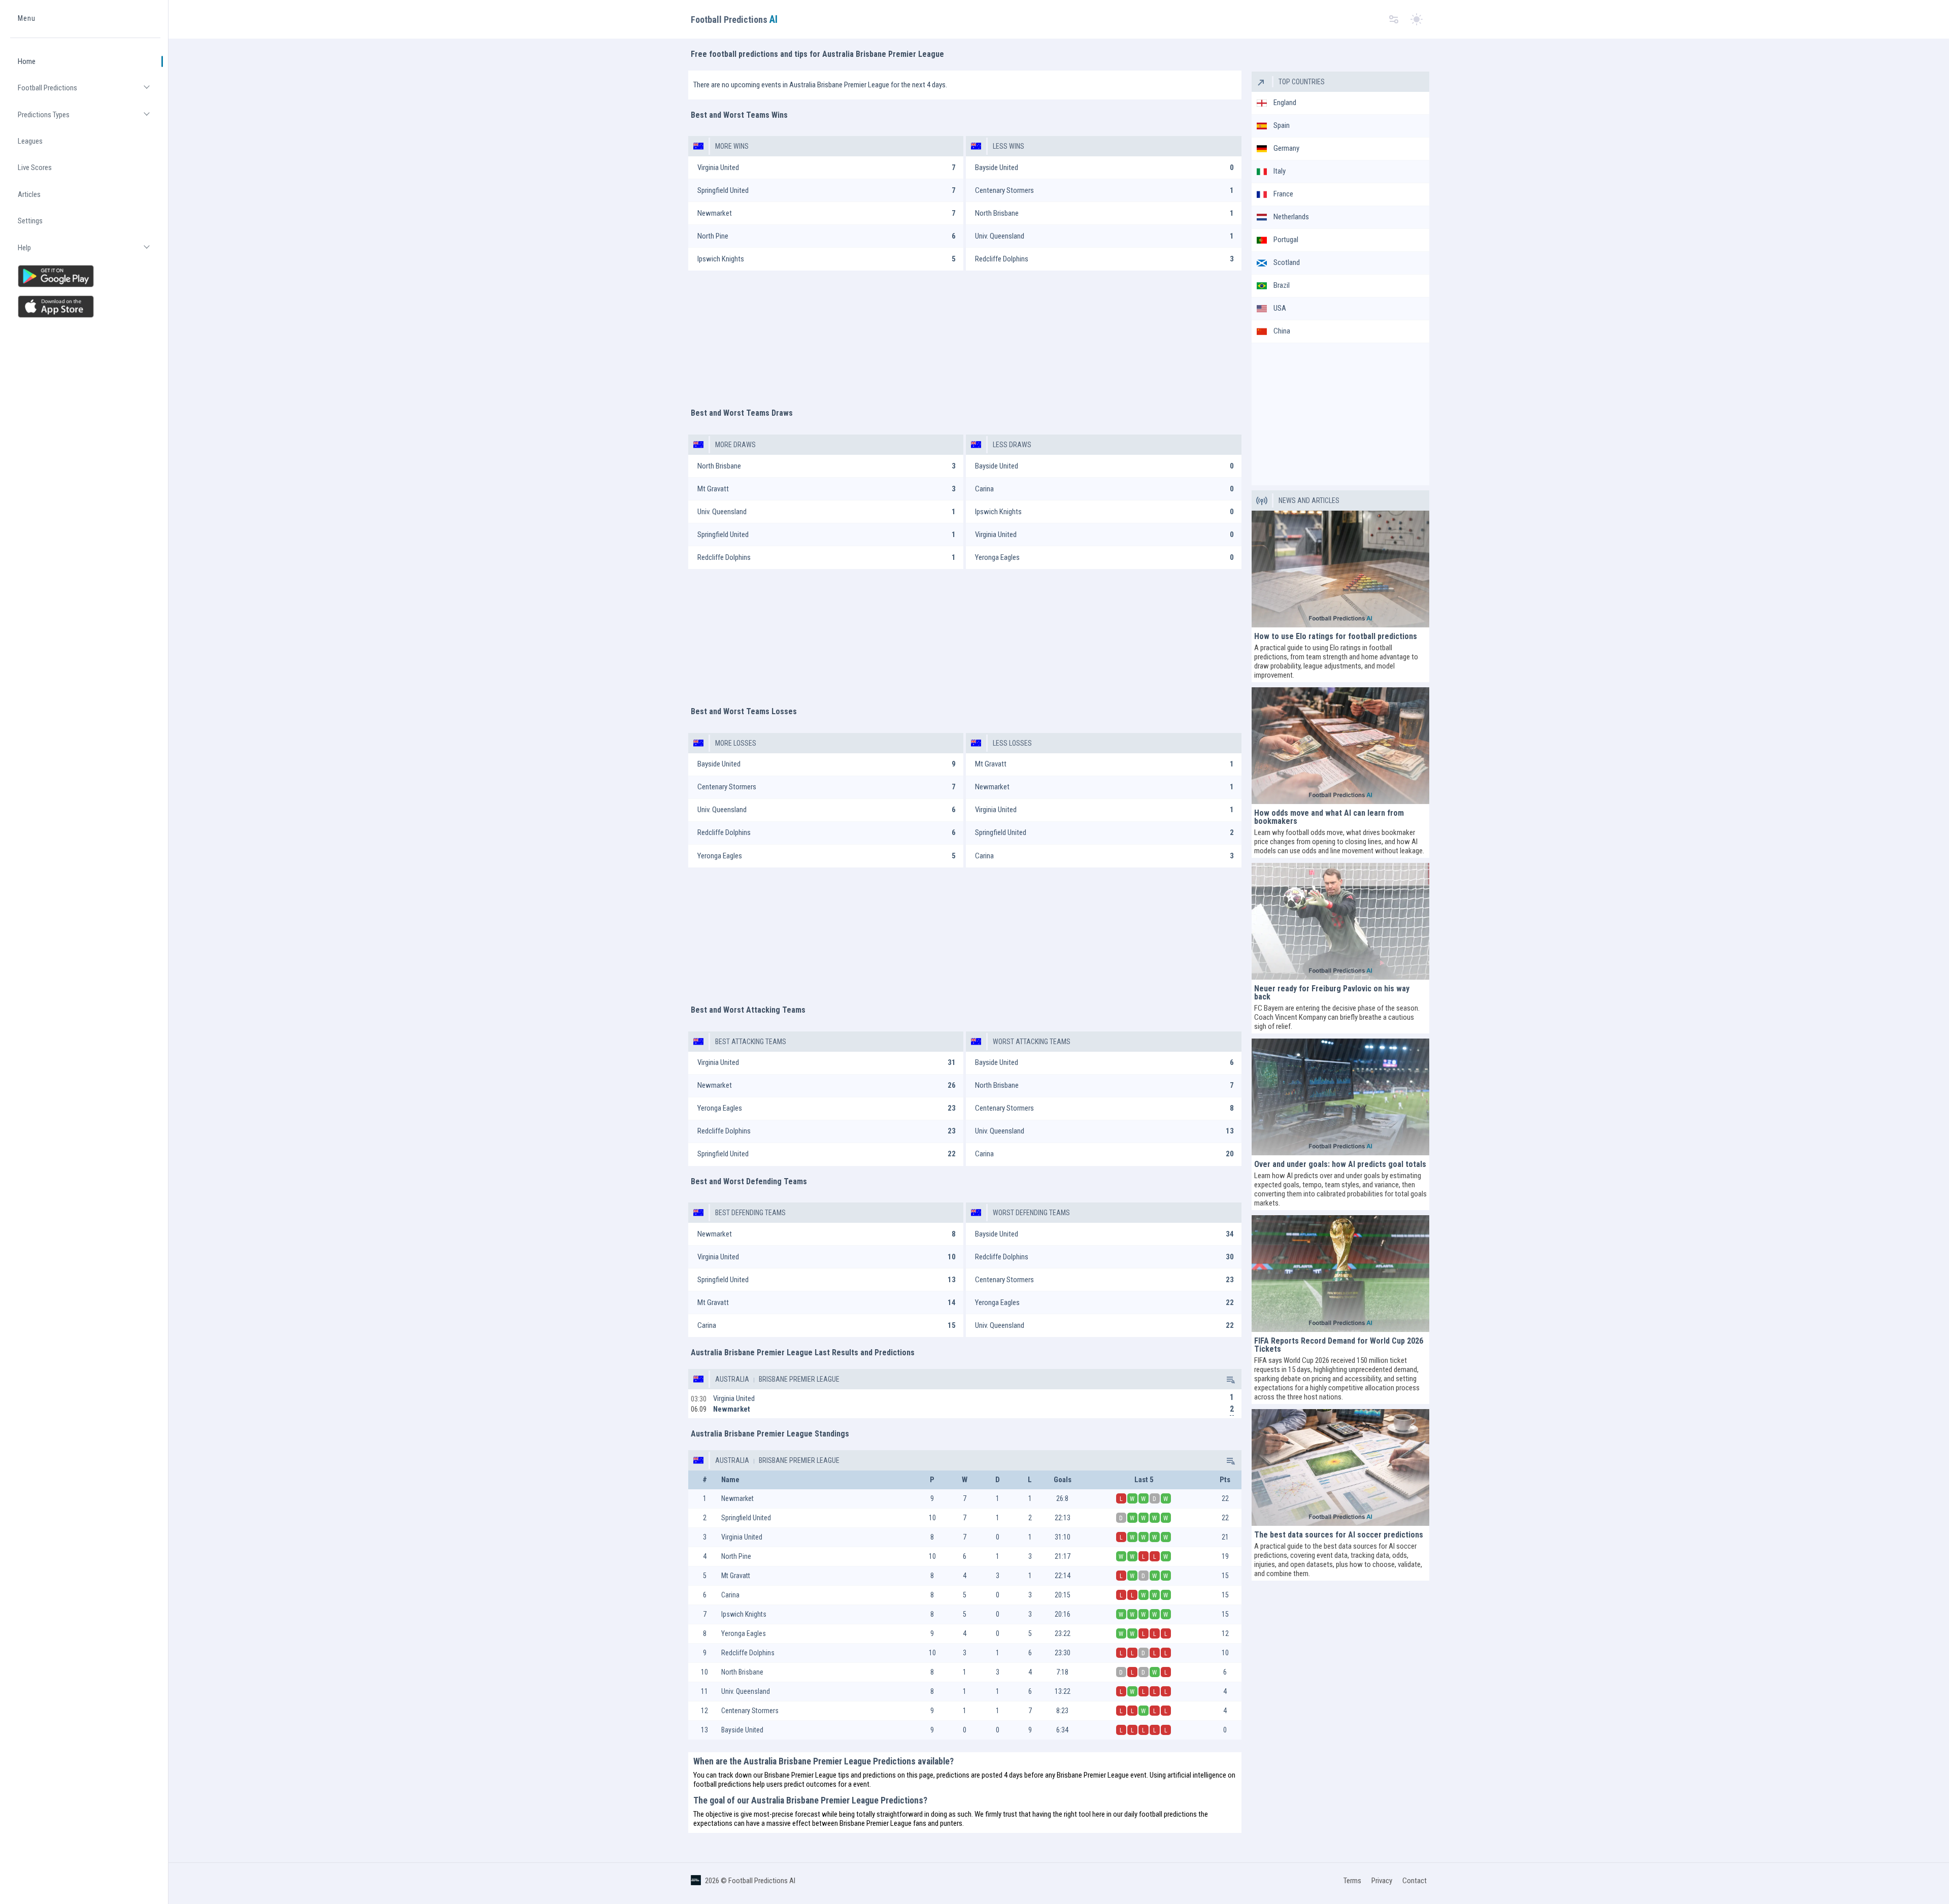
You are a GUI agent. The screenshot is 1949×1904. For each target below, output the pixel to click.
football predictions (722, 1784)
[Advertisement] (965, 334)
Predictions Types (89, 119)
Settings (30, 221)
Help (89, 252)
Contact (1415, 1881)
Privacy (1382, 1881)
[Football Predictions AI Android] (85, 276)
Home (27, 61)
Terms (1352, 1881)
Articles (29, 194)
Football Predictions (89, 92)
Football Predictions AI (762, 1881)
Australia (732, 1379)
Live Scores (35, 168)
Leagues (30, 141)
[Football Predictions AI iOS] (85, 307)
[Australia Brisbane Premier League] (1230, 1379)
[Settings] (1394, 20)
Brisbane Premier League (798, 1379)
